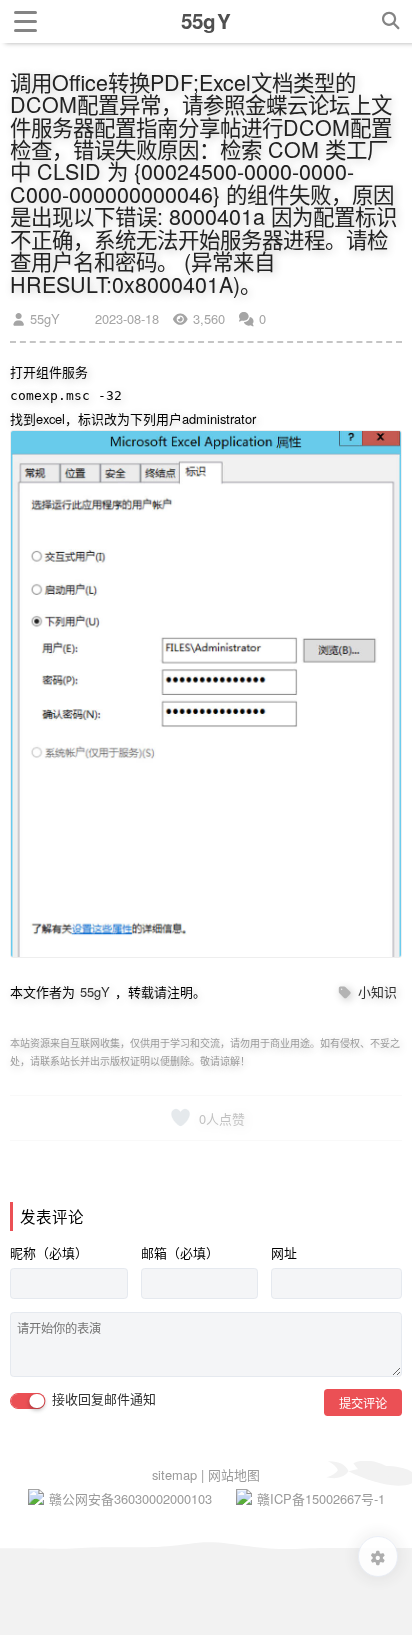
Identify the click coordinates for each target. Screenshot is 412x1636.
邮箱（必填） (180, 1253)
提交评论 (363, 1402)
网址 (284, 1253)
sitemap (176, 1474)
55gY (43, 318)
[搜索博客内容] (390, 21)
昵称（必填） (49, 1253)
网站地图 (234, 1474)
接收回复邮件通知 (101, 1399)
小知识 (377, 991)
